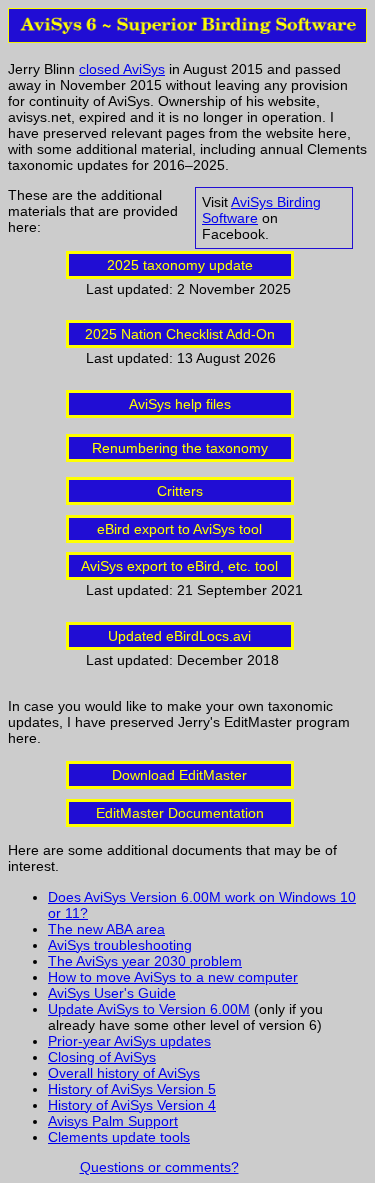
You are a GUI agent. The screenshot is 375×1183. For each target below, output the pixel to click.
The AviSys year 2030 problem (145, 961)
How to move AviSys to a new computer (173, 977)
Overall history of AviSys (124, 1073)
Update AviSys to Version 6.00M (149, 1009)
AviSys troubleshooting (120, 945)
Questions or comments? (159, 1167)
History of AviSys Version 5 (132, 1089)
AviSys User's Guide (112, 993)
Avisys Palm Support (113, 1121)
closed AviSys (122, 69)
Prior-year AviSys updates (129, 1041)
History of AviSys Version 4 (132, 1105)
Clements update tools (119, 1137)
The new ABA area (106, 929)
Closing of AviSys (102, 1057)
